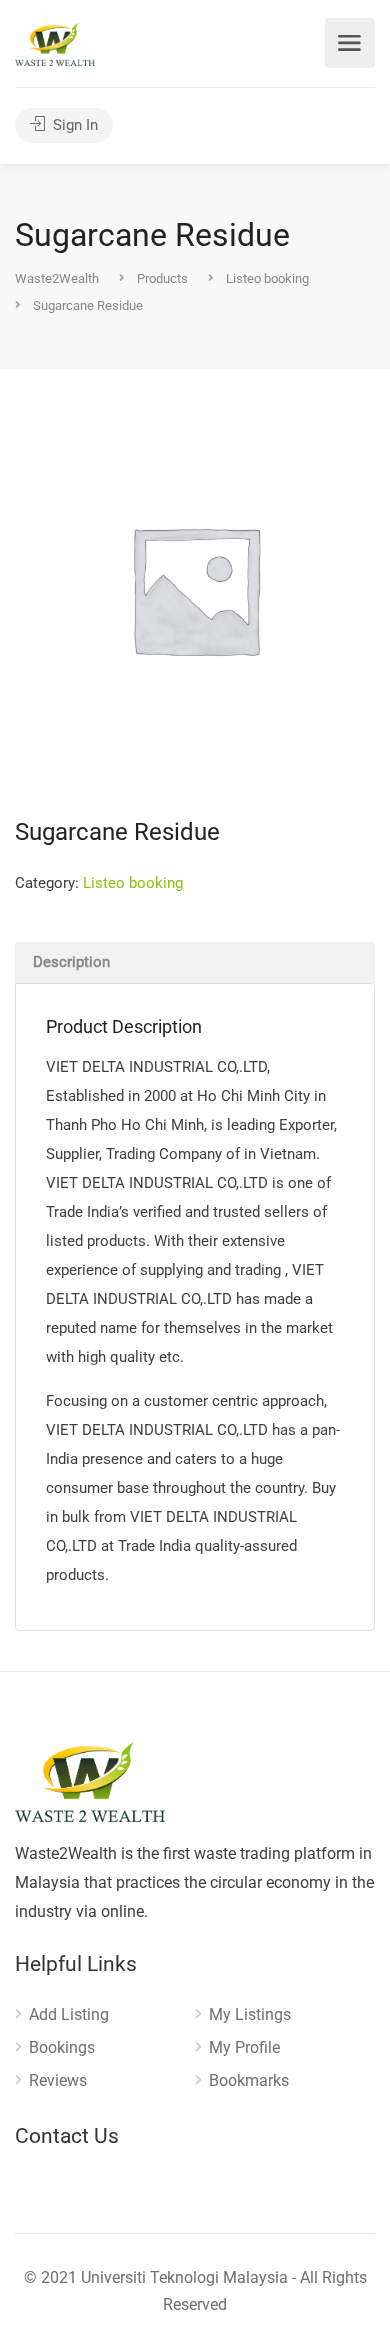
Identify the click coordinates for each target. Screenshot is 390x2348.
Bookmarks (249, 2080)
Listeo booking (133, 883)
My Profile (244, 2047)
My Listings (250, 2014)
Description (71, 962)
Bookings (62, 2047)
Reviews (58, 2080)
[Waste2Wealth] (55, 43)
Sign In (73, 125)
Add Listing (69, 2014)
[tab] (195, 962)
